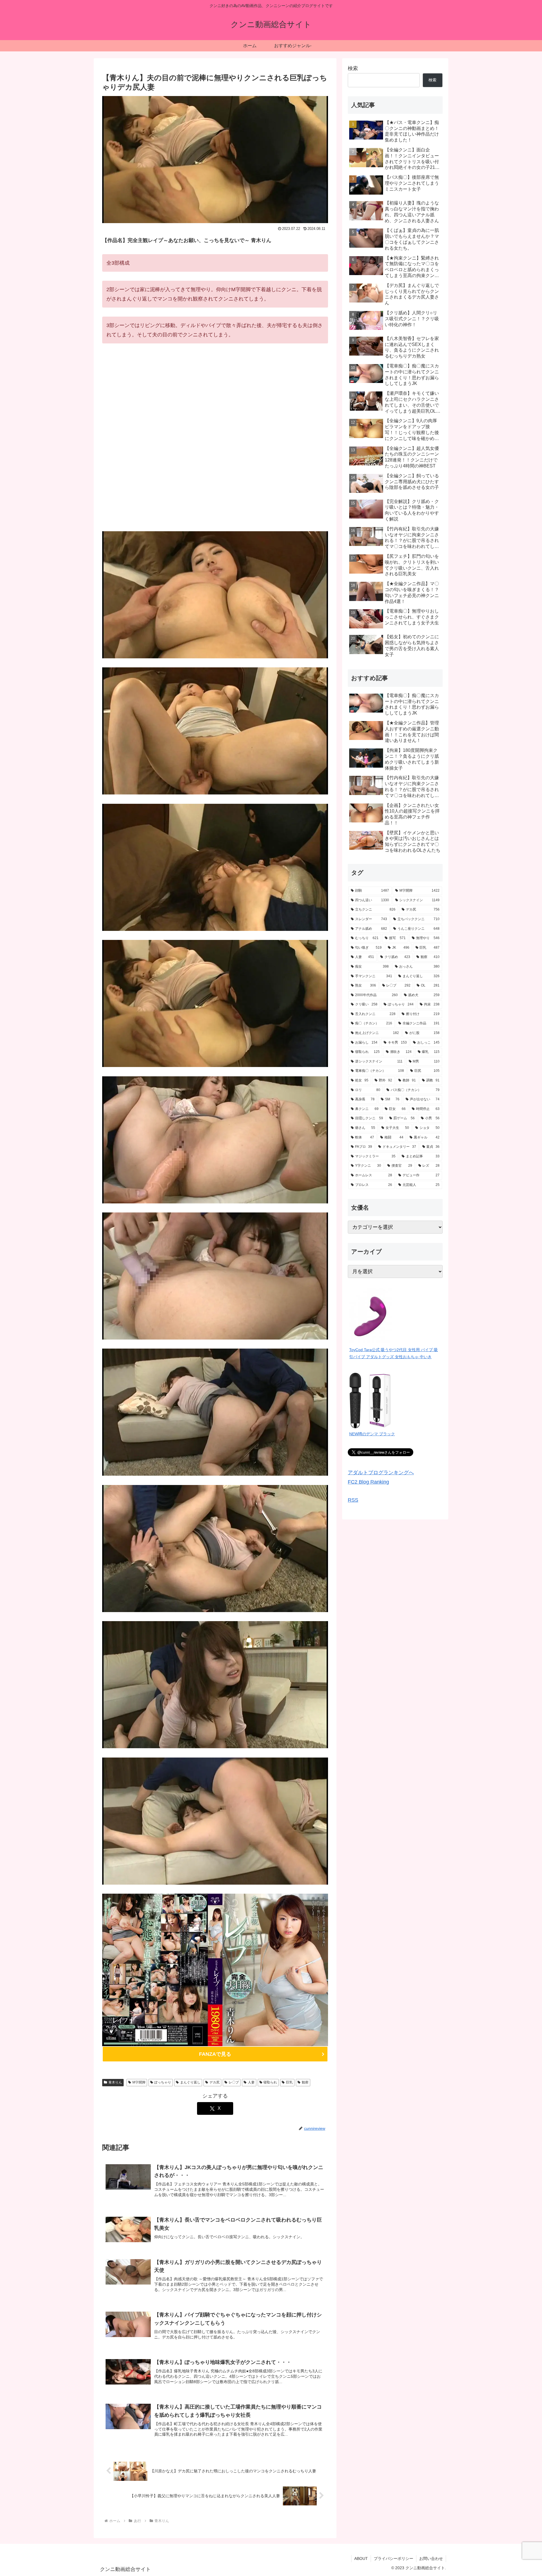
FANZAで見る (215, 2054)
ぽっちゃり (163, 2082)
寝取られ (270, 2082)
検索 (353, 68)
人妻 (251, 2082)
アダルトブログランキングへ (381, 1473)
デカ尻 (215, 2082)
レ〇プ (234, 2082)
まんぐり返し (190, 2082)
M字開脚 (139, 2082)
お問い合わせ (431, 2558)
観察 (305, 2082)
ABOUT (361, 2558)
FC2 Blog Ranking (368, 1482)
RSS (353, 1500)
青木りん (115, 2082)
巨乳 (289, 2082)
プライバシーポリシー (394, 2558)
